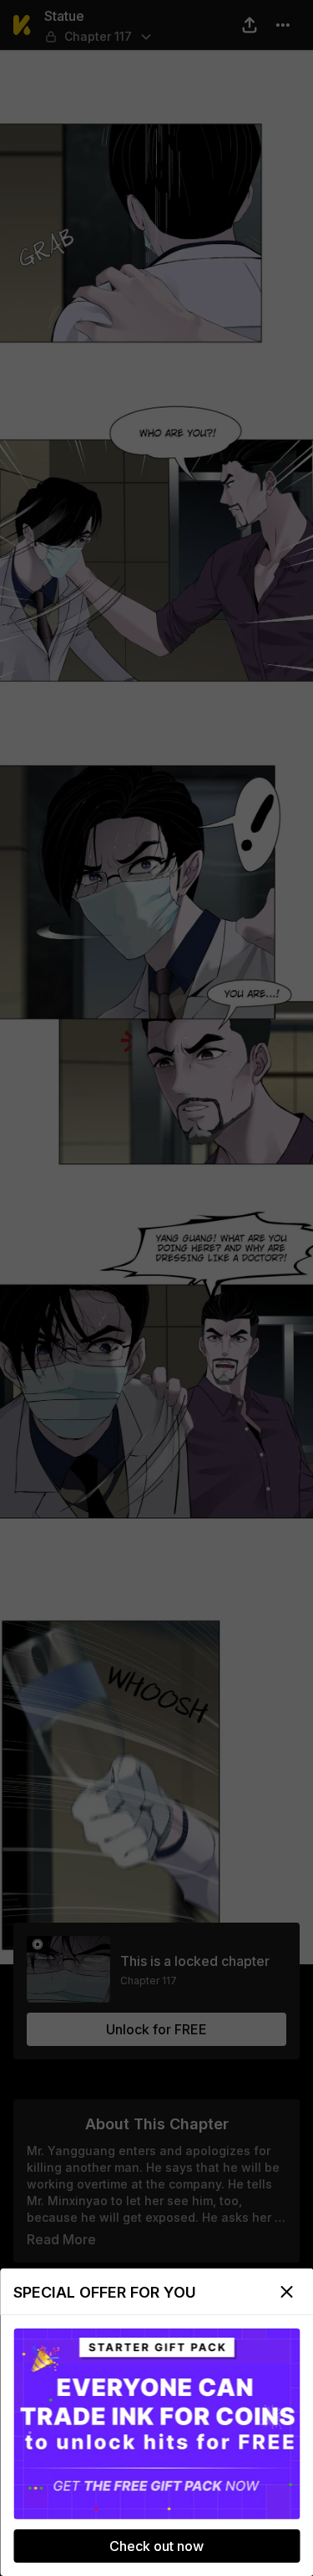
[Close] (286, 2292)
